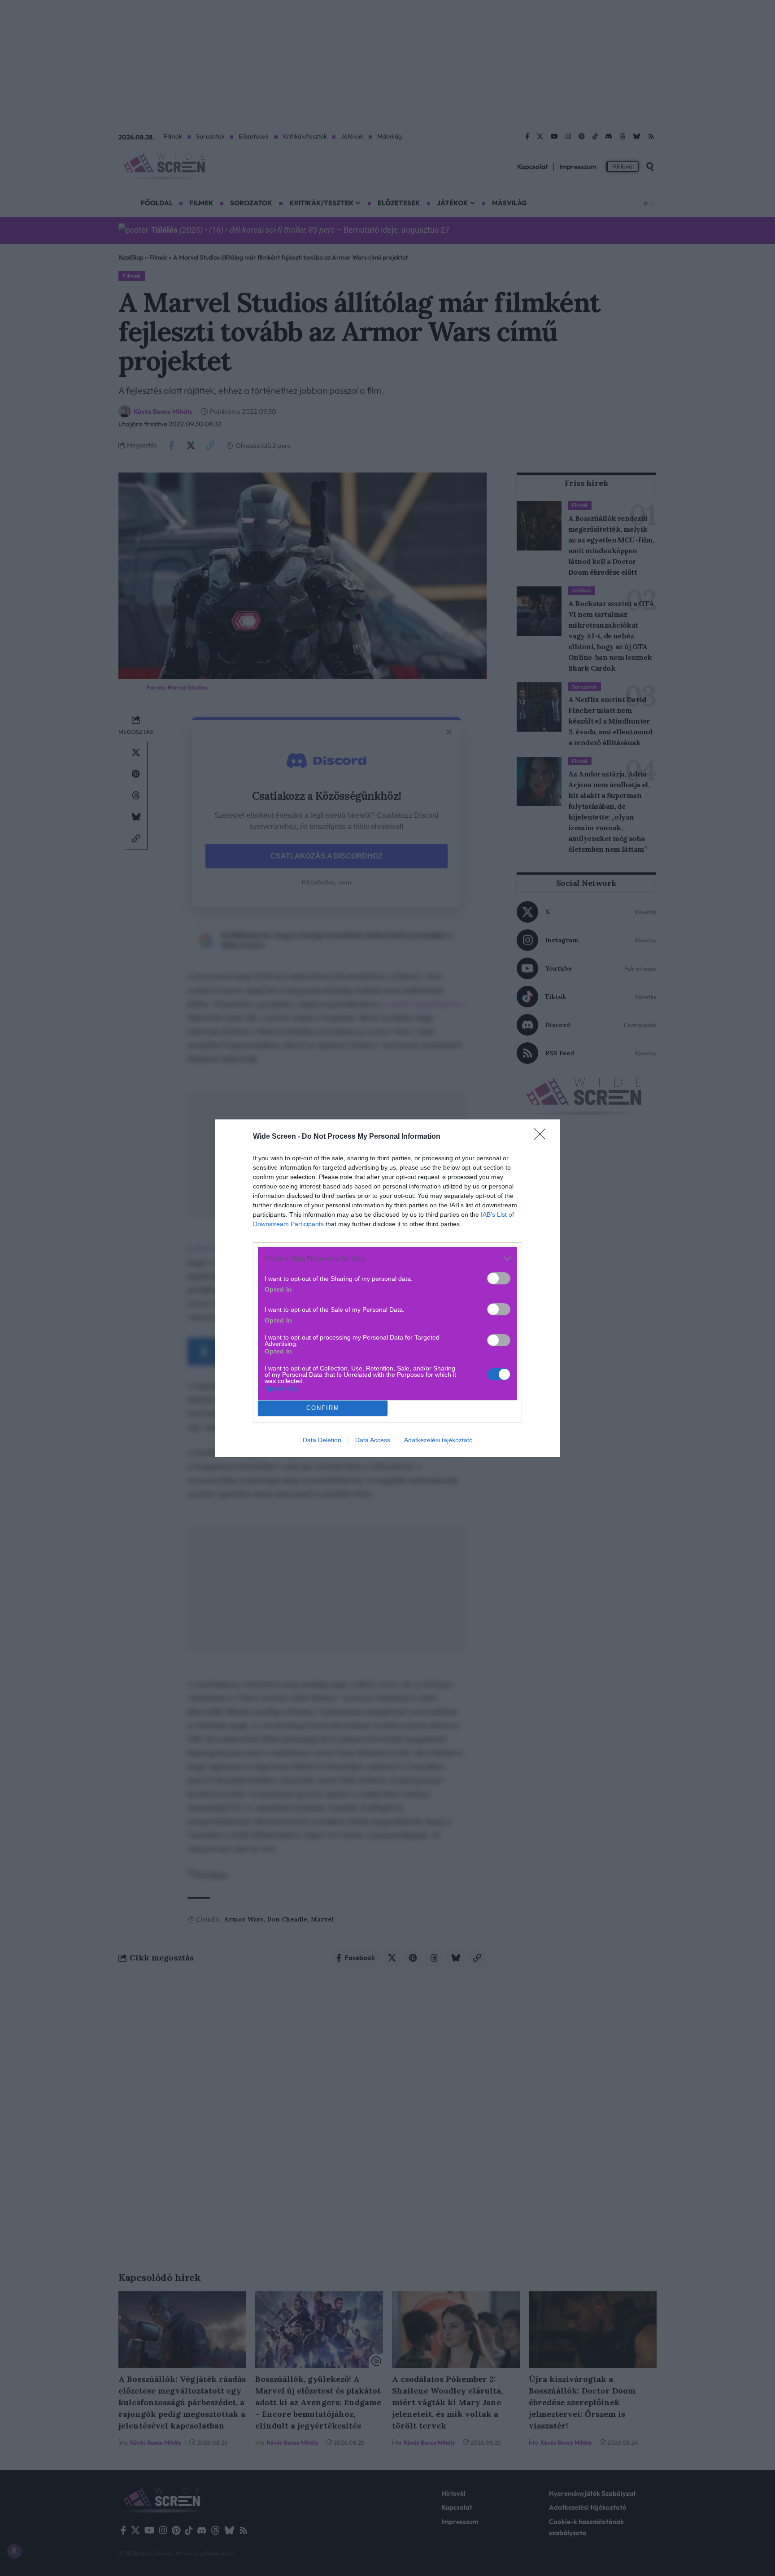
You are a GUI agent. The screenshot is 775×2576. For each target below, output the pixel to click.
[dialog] (387, 1288)
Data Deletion (322, 1440)
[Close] (543, 1137)
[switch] (499, 1278)
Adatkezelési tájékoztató (438, 1440)
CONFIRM (323, 1408)
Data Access (373, 1440)
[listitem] (387, 1259)
